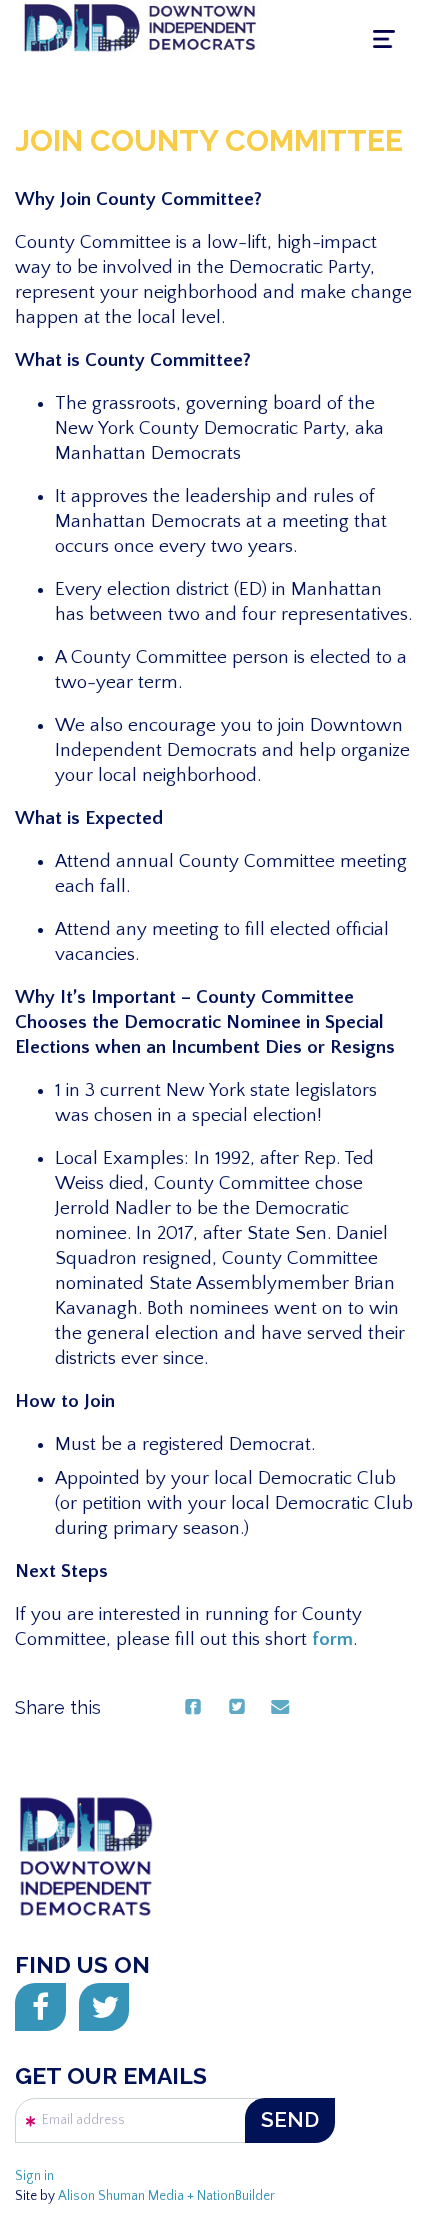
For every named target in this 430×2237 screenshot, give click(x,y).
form (332, 1639)
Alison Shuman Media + (127, 2196)
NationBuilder (236, 2196)
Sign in (34, 2176)
